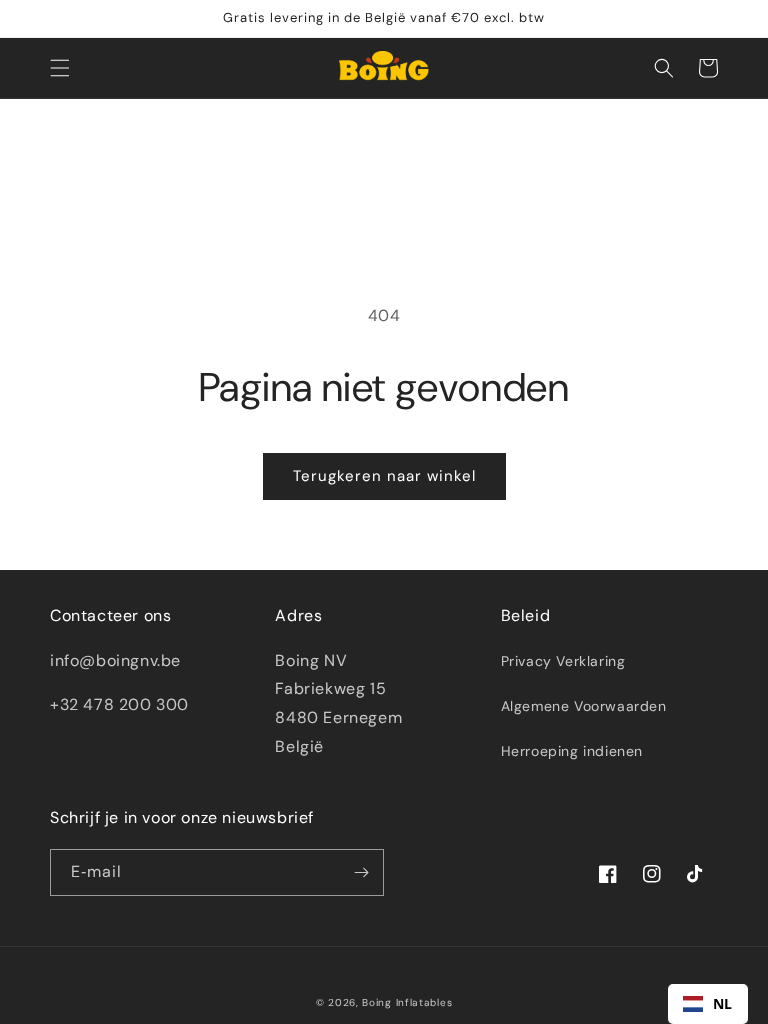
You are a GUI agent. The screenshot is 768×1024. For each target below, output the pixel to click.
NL (723, 1003)
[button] (60, 68)
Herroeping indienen (572, 751)
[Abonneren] (361, 872)
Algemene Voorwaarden (584, 706)
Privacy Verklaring (563, 661)
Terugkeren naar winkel (384, 476)
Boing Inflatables (407, 1002)
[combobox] (708, 1004)
